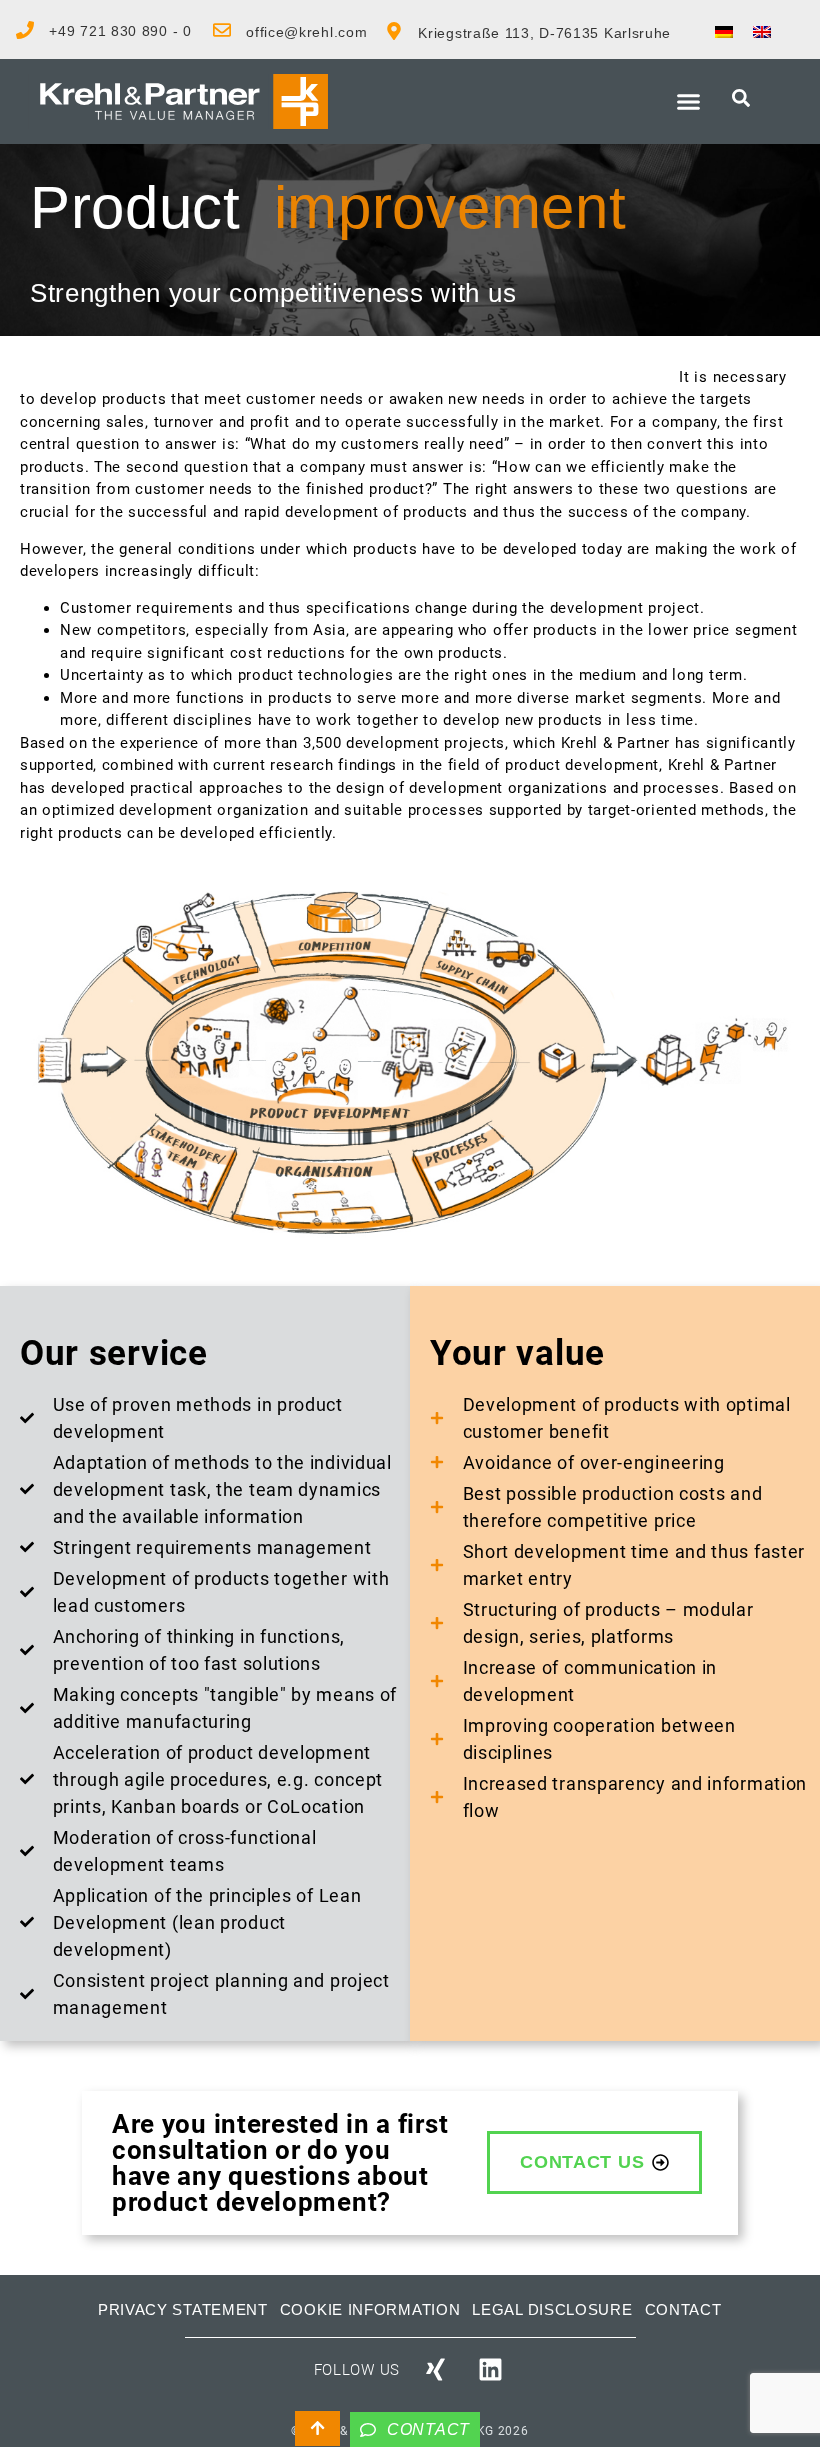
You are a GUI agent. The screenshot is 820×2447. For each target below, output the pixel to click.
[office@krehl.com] (222, 30)
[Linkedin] (491, 2370)
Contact (683, 2309)
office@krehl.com (306, 32)
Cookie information (370, 2309)
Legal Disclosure (552, 2309)
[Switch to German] (724, 31)
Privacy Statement (183, 2309)
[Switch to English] (762, 31)
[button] (689, 102)
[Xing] (435, 2370)
